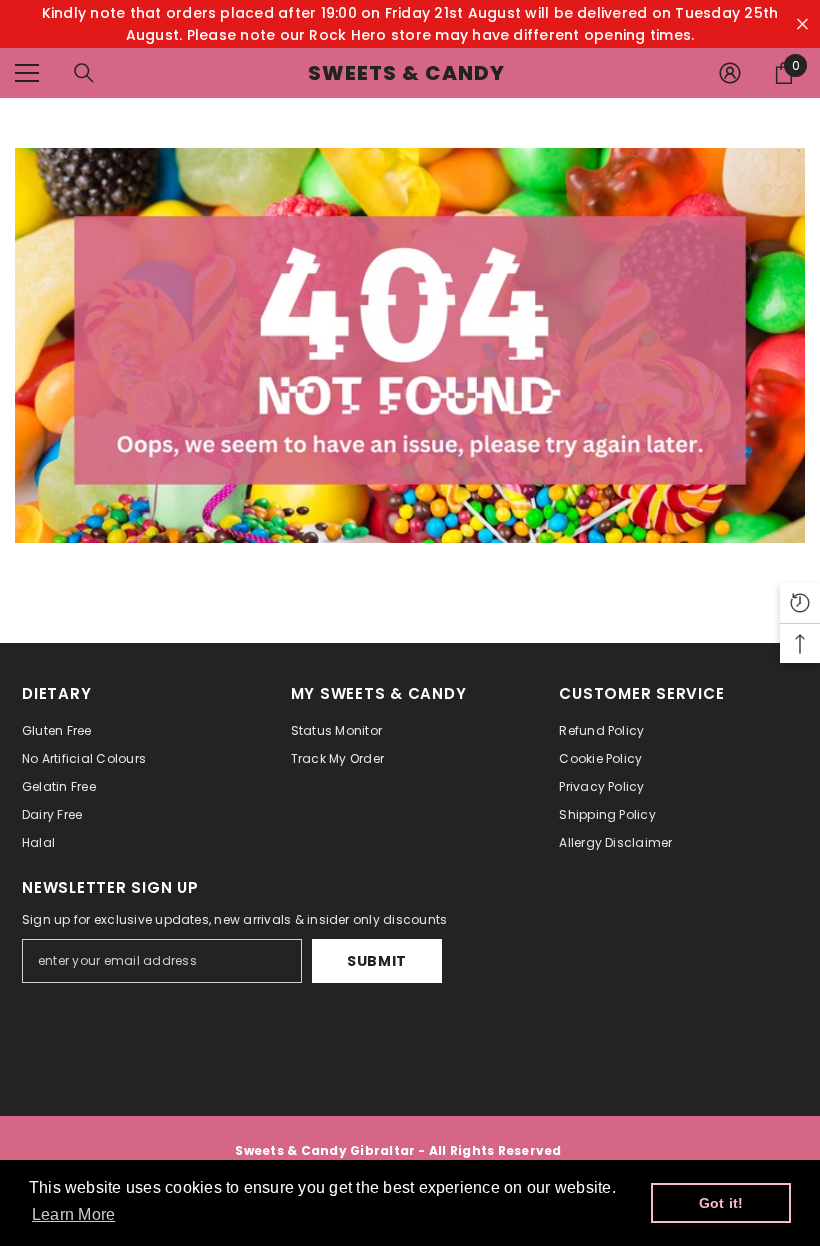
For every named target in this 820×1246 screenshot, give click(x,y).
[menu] (27, 73)
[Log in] (730, 73)
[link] (410, 345)
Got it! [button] (721, 1203)
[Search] (84, 73)
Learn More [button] (73, 1214)
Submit (377, 961)
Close (802, 24)
